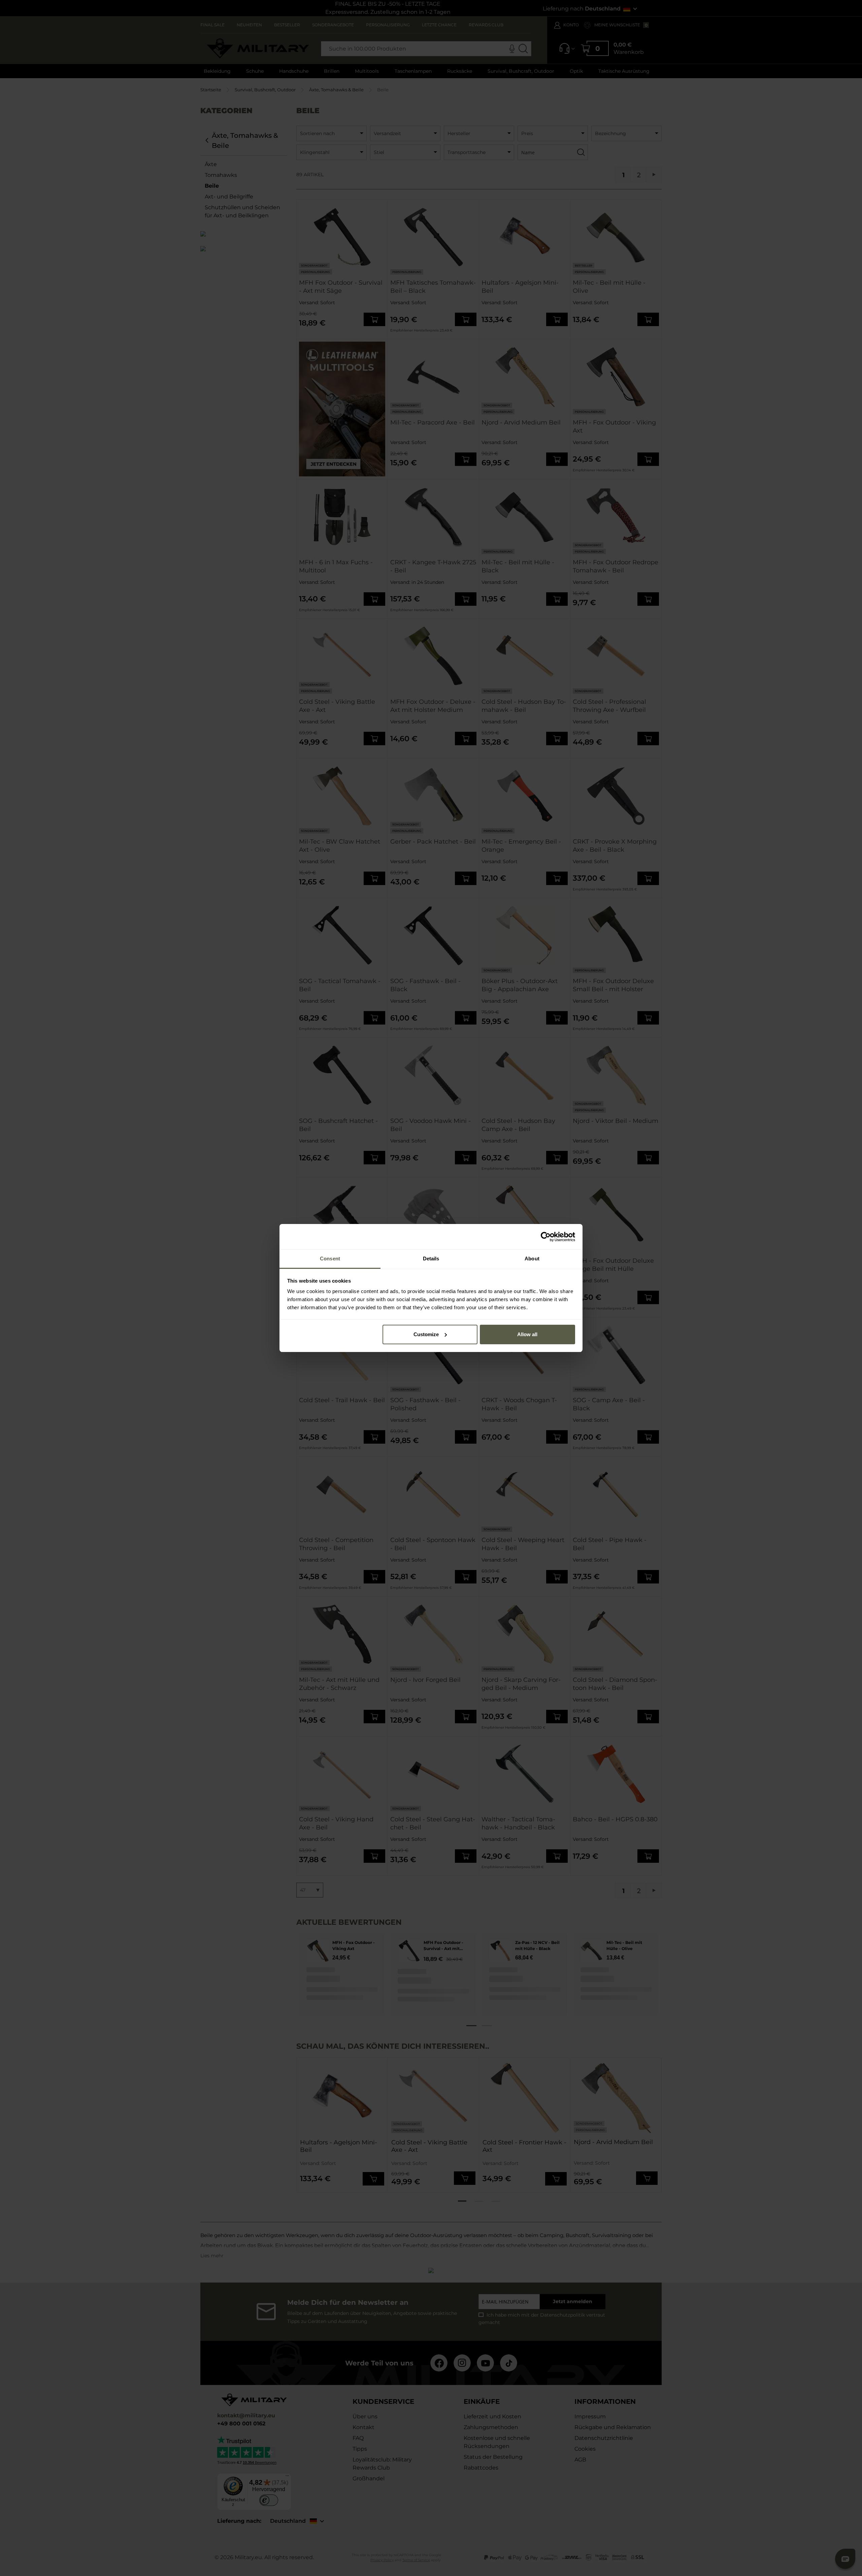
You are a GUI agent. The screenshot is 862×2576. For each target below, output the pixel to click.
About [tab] (532, 1259)
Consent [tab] (330, 1259)
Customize (426, 1334)
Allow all (527, 1334)
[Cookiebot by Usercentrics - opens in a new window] (546, 1237)
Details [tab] (431, 1259)
